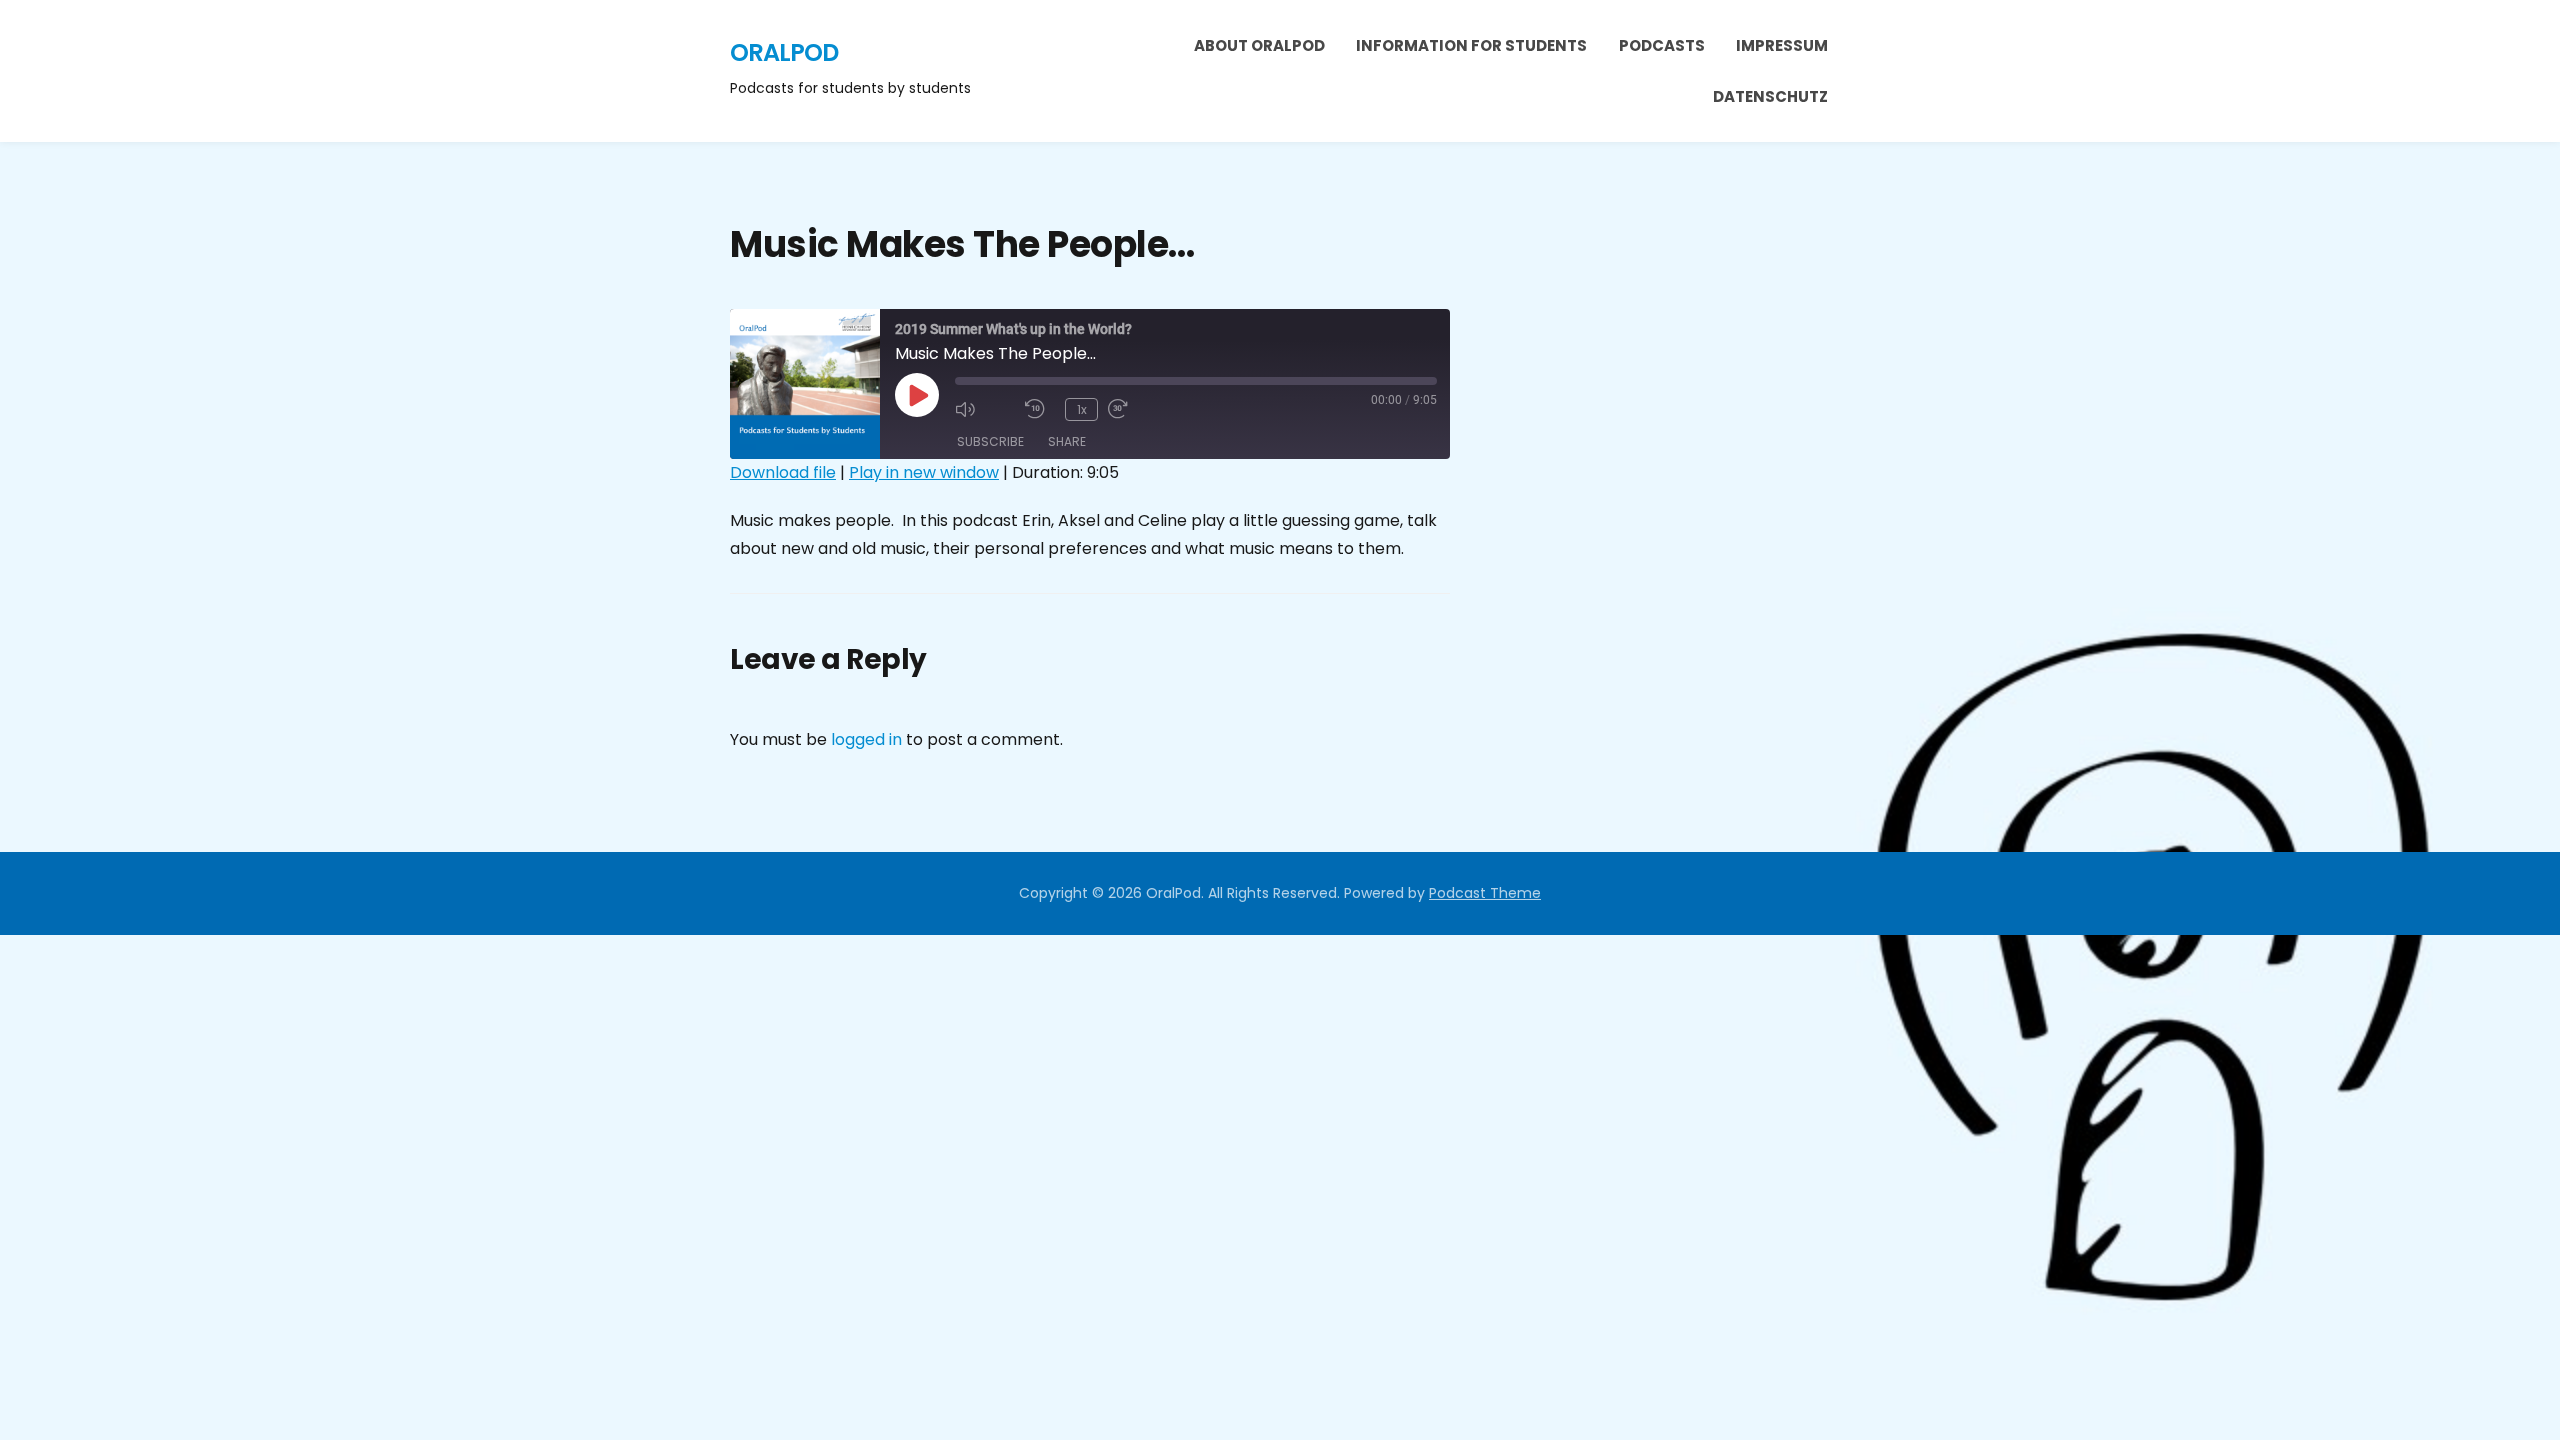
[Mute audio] (985, 409)
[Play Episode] (917, 395)
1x (1082, 409)
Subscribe (990, 441)
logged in (866, 739)
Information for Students (1471, 45)
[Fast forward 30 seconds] (1138, 409)
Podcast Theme (1485, 893)
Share (1067, 441)
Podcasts (1662, 45)
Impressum (1782, 45)
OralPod (784, 52)
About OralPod (1259, 45)
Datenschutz (1770, 96)
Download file (783, 472)
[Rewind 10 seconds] (1040, 409)
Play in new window (924, 472)
